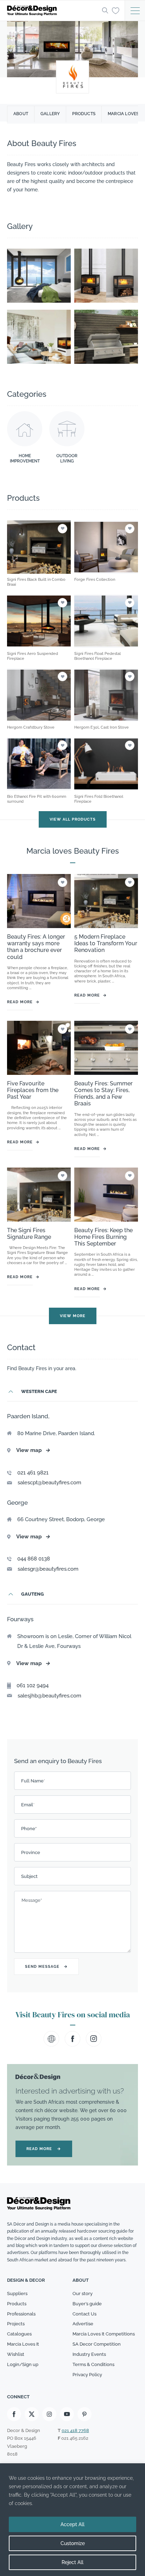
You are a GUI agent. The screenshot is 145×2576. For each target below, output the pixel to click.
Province (31, 1852)
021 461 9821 (33, 1473)
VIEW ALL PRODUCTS (73, 819)
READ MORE (44, 2149)
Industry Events (89, 2354)
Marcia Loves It (23, 2344)
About (21, 114)
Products (84, 114)
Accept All (72, 2524)
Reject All (72, 2562)
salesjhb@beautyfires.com (49, 1696)
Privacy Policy (87, 2375)
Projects (16, 2324)
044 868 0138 (34, 1559)
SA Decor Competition (97, 2344)
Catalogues (19, 2334)
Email (28, 1805)
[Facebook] (14, 2414)
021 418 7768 (75, 2430)
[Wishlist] (116, 10)
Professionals (21, 2314)
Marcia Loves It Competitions (104, 2334)
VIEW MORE (73, 1316)
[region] (72, 2520)
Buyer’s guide (87, 2304)
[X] (32, 2414)
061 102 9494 (33, 1685)
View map (33, 1450)
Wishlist (16, 2354)
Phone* (29, 1829)
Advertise (83, 2324)
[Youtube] (67, 2414)
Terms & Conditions (93, 2364)
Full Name (33, 1781)
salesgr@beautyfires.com (48, 1569)
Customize (73, 2543)
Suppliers (17, 2294)
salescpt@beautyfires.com (49, 1483)
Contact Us (84, 2314)
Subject (29, 1876)
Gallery (50, 114)
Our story (83, 2294)
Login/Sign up (23, 2364)
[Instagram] (49, 2414)
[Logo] (52, 11)
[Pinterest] (84, 2414)
